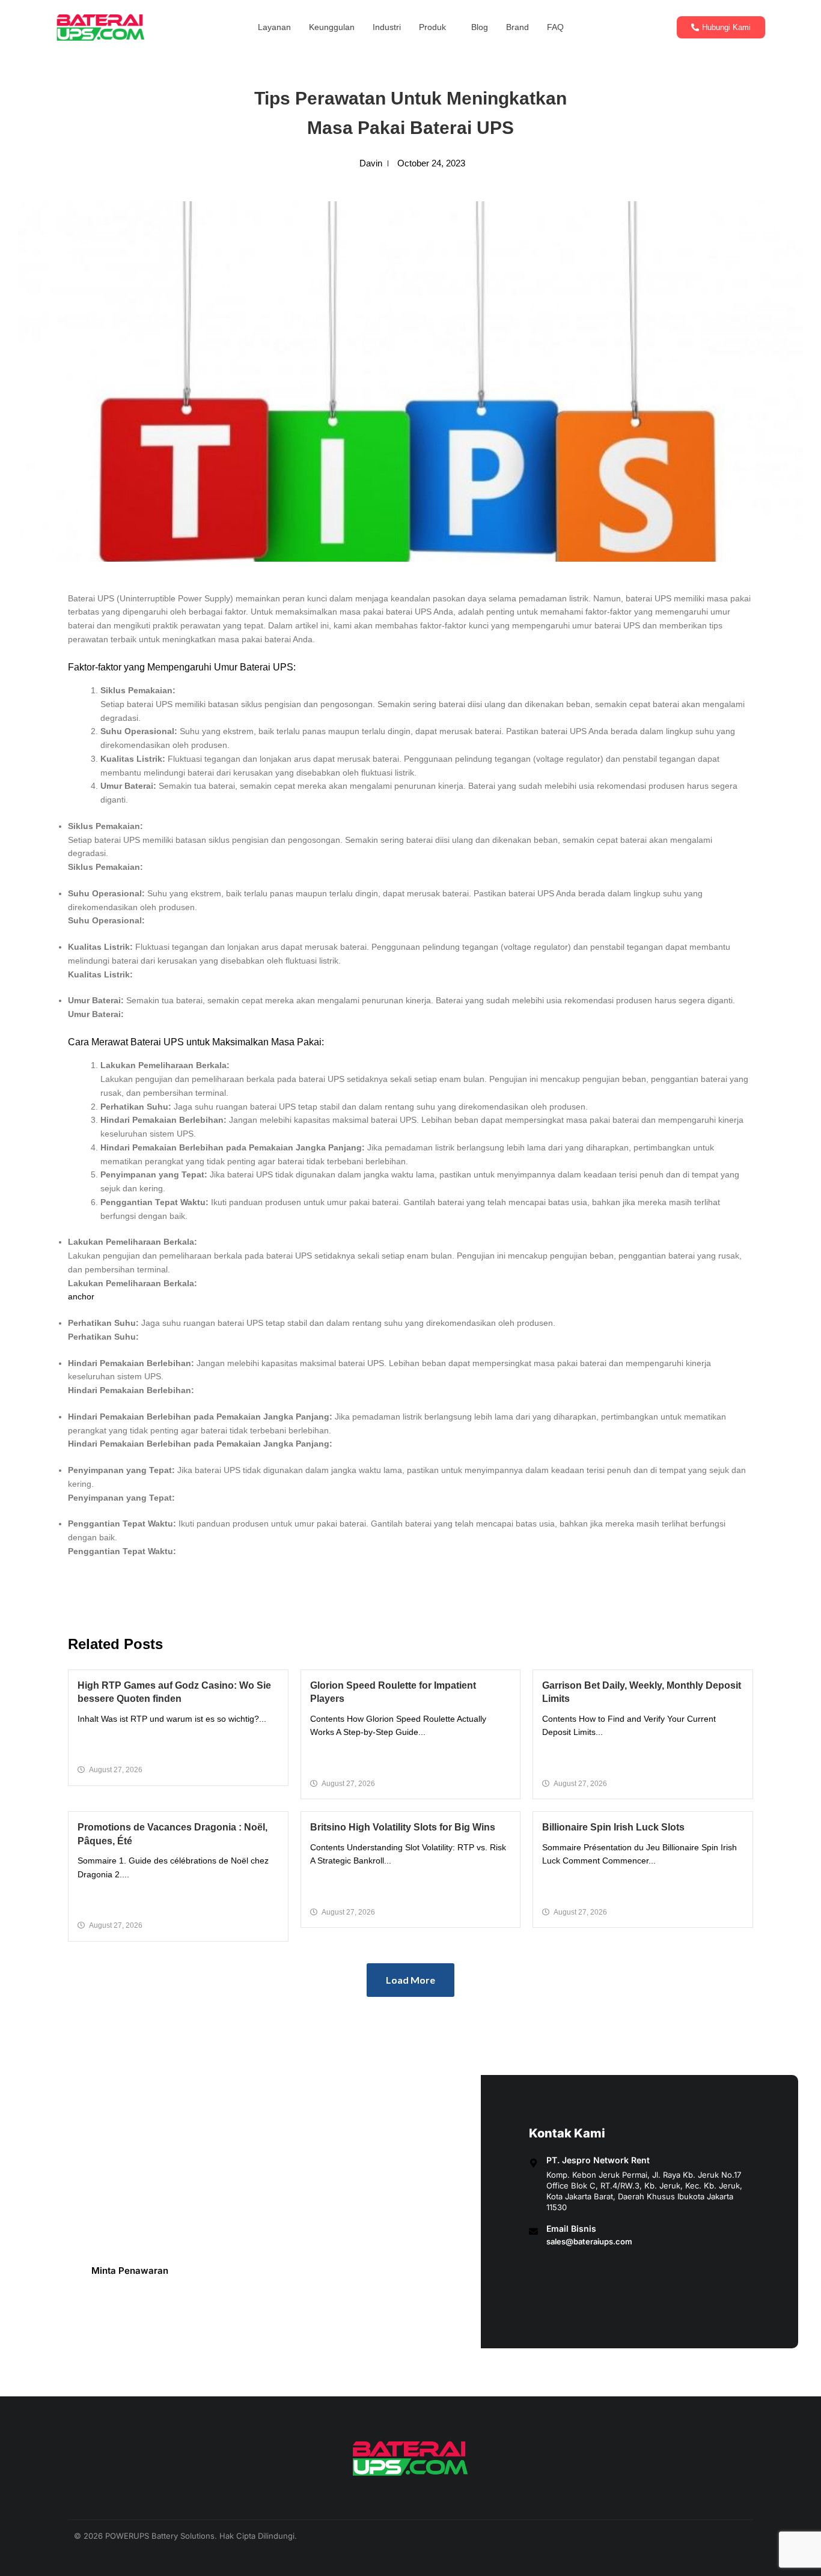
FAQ (555, 27)
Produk (432, 27)
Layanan (274, 27)
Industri (387, 27)
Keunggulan (332, 27)
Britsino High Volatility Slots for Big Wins (403, 1827)
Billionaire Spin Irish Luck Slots (613, 1827)
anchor (81, 1296)
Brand (517, 27)
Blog (480, 27)
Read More (178, 1745)
